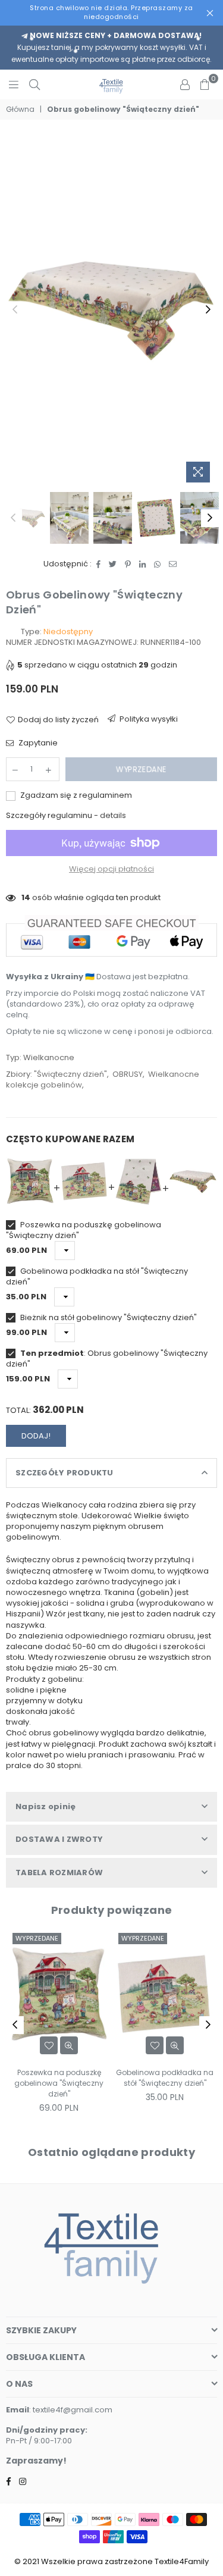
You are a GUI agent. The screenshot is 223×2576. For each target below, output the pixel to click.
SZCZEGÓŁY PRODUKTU (65, 1473)
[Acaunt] (185, 84)
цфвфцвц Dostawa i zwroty (144, 722)
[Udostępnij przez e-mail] (173, 564)
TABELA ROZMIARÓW (59, 1873)
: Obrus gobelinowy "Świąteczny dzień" (107, 1359)
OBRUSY (128, 1074)
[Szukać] (34, 84)
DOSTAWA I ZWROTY (59, 1839)
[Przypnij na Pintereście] (128, 564)
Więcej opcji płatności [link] (111, 869)
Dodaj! (36, 1436)
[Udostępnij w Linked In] (143, 564)
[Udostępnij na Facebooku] (99, 564)
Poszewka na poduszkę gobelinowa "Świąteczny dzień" (84, 1230)
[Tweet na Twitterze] (113, 564)
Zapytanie (37, 743)
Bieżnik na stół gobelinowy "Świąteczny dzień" (108, 1318)
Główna (20, 109)
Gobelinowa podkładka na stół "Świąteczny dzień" (97, 1277)
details (113, 815)
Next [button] (208, 310)
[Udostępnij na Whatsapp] (158, 564)
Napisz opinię (45, 1806)
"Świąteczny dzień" (70, 1074)
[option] (111, 310)
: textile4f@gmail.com (71, 2410)
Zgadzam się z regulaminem (75, 795)
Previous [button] (15, 310)
